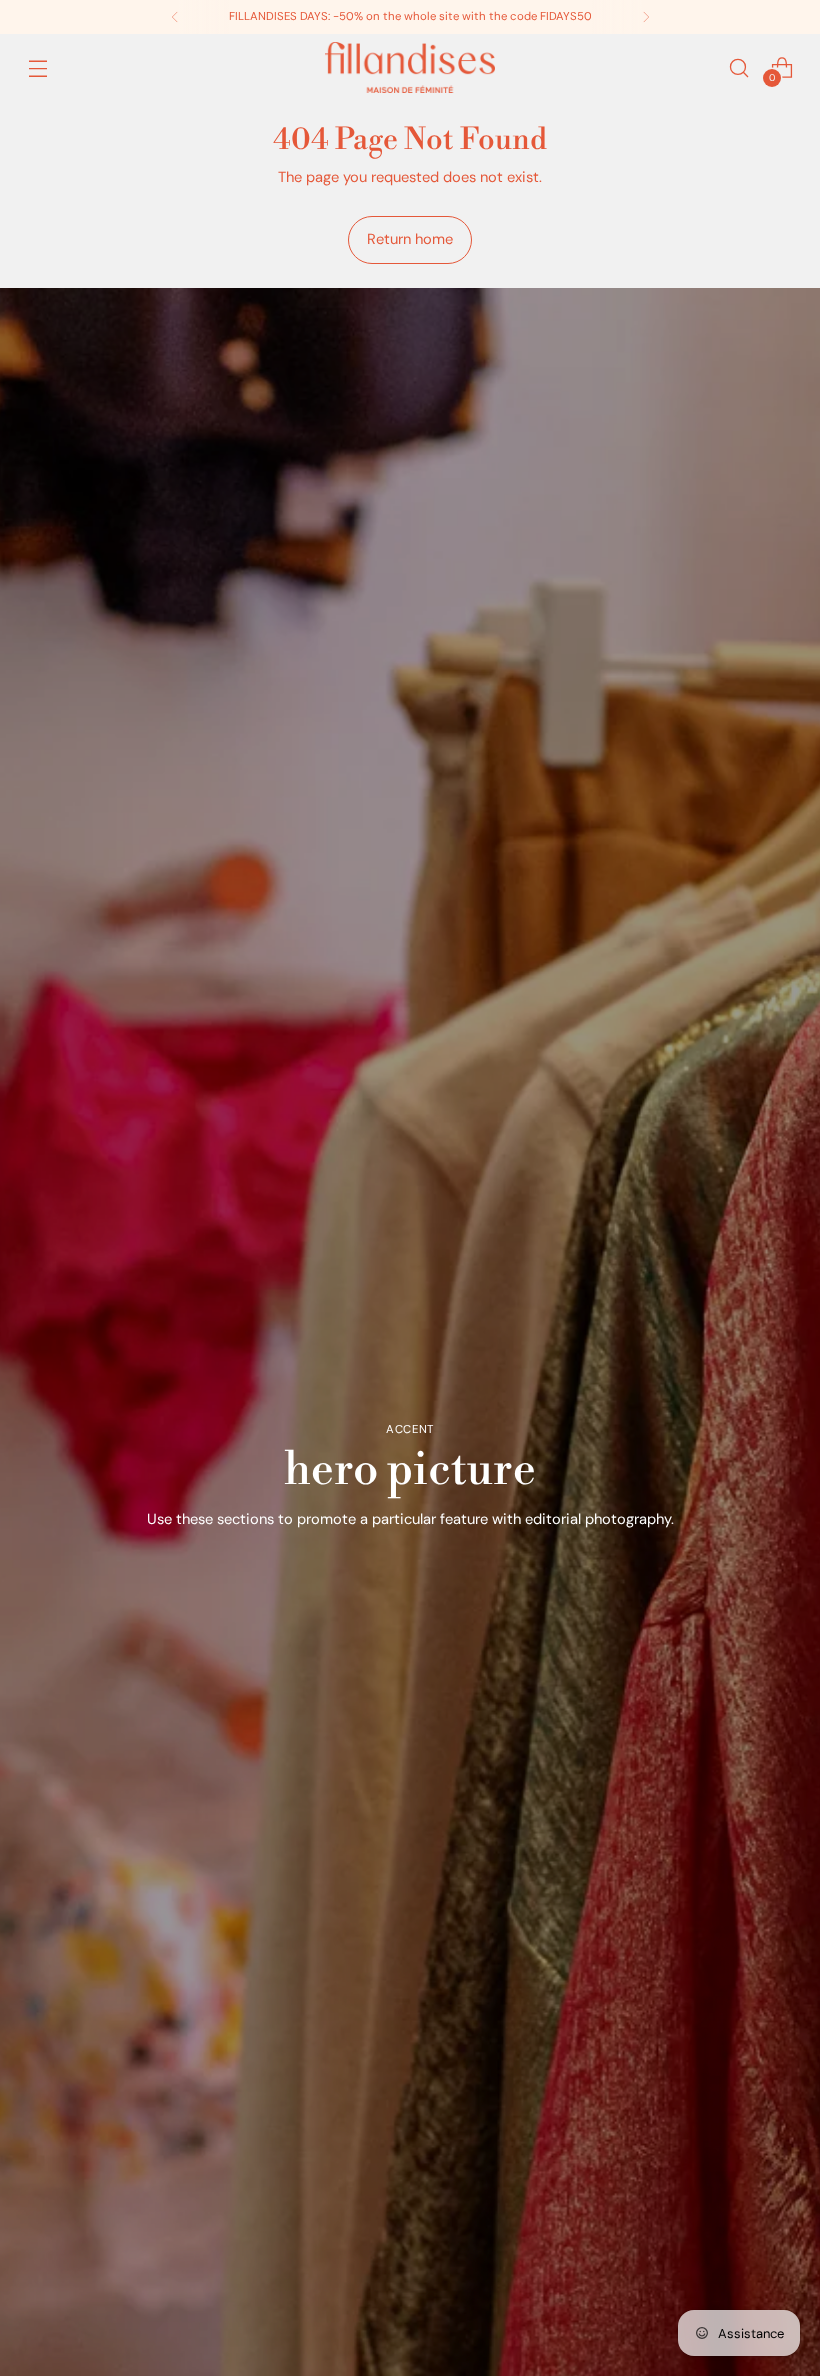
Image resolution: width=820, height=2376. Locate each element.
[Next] (646, 17)
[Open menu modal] (37, 67)
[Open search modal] (739, 67)
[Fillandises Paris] (410, 67)
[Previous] (175, 17)
